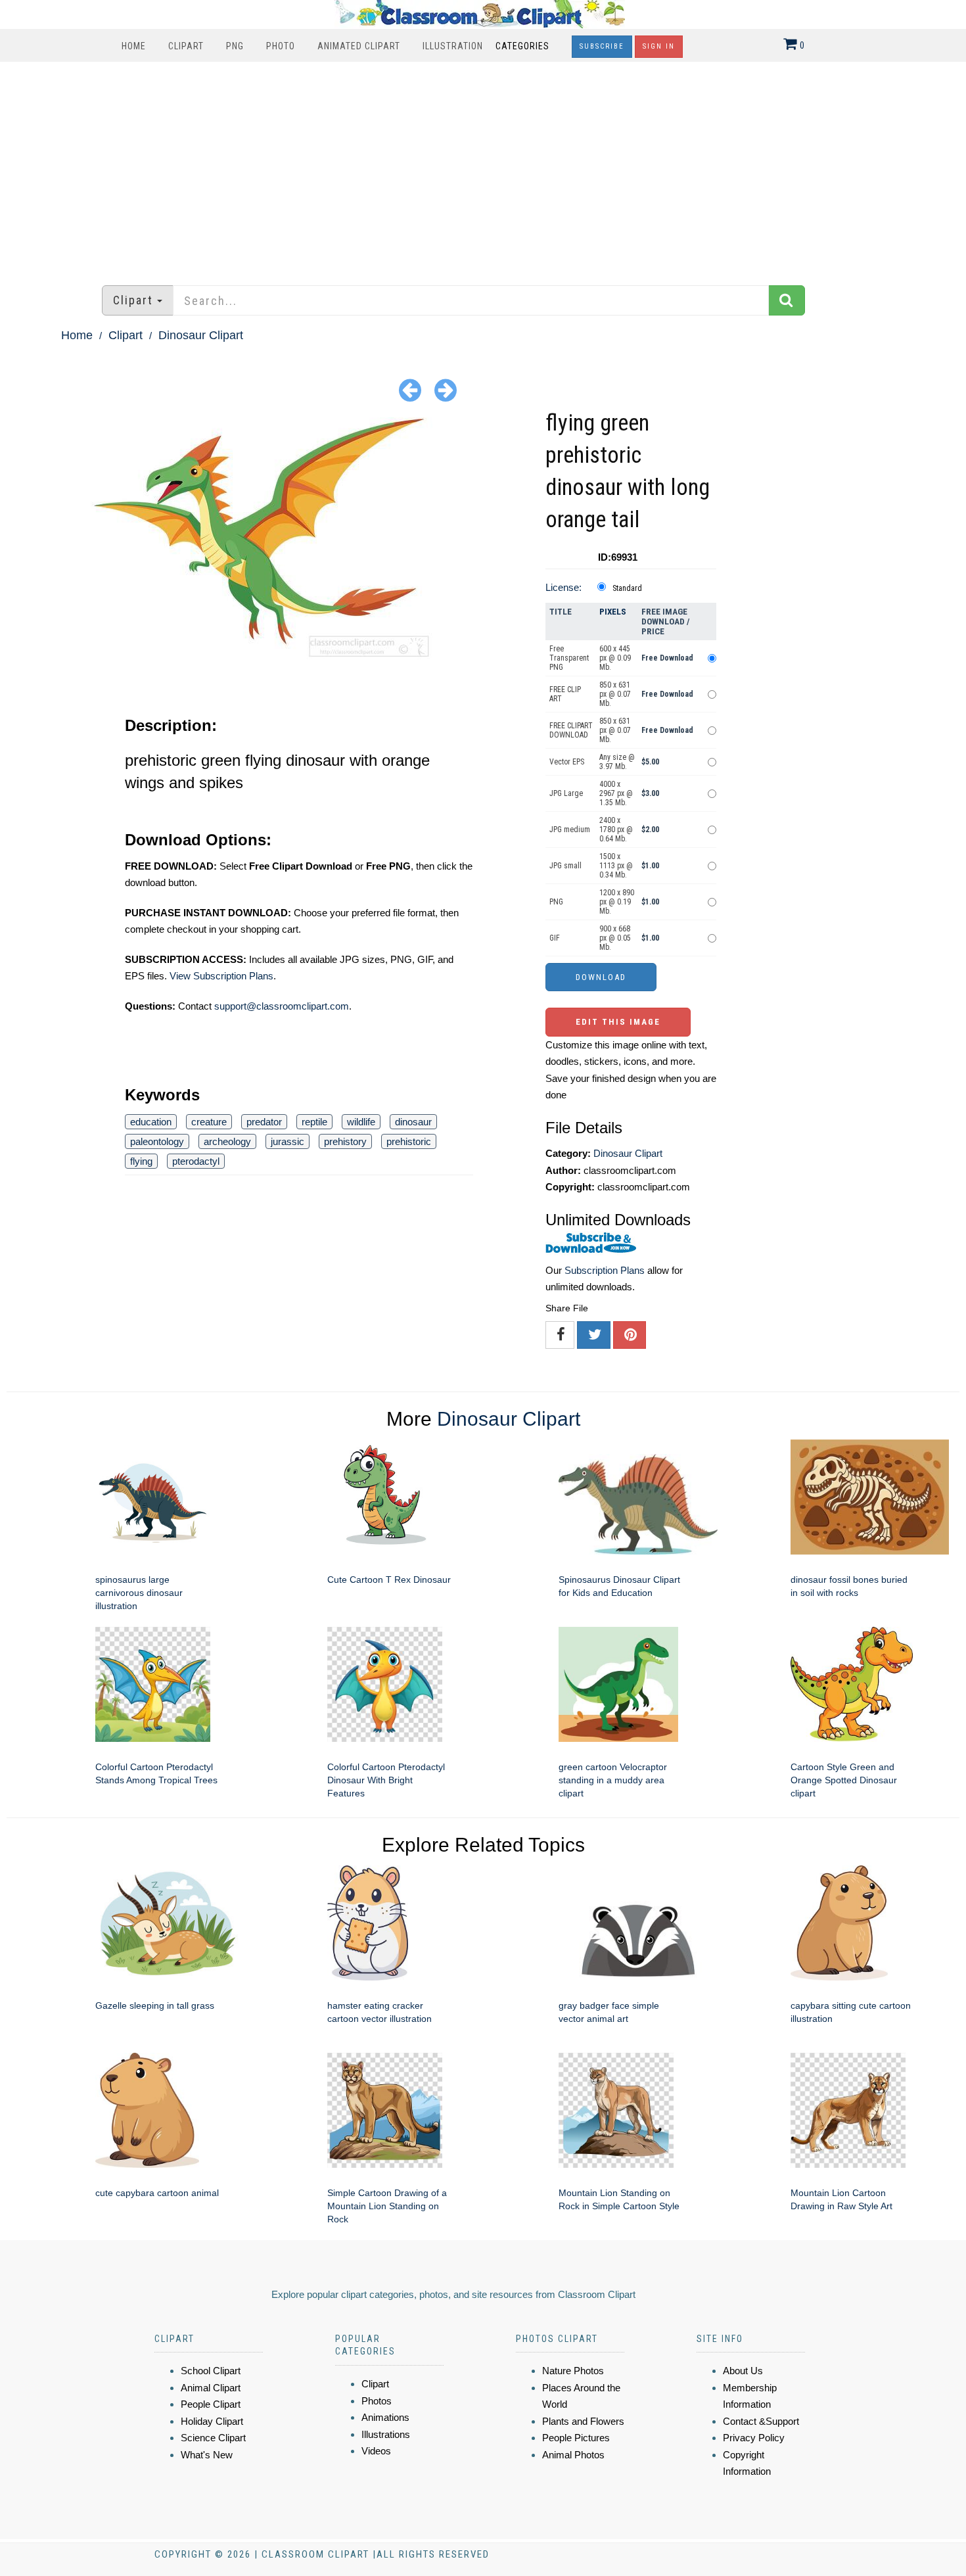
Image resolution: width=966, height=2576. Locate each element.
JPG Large (566, 793)
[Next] (446, 389)
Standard (627, 588)
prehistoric (409, 1141)
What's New (207, 2455)
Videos (376, 2451)
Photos (377, 2401)
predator (264, 1122)
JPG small (565, 866)
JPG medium (570, 830)
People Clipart (211, 2404)
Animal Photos (573, 2455)
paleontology (157, 1141)
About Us (743, 2371)
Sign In (659, 46)
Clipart (186, 46)
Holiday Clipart (212, 2421)
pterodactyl (196, 1161)
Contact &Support (761, 2421)
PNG (235, 46)
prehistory (345, 1141)
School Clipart (211, 2371)
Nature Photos (573, 2371)
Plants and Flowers (583, 2421)
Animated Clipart (359, 46)
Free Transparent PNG (569, 658)
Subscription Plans (605, 1270)
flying (141, 1161)
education (151, 1122)
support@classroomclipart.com (282, 1006)
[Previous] (410, 389)
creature (209, 1122)
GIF (555, 938)
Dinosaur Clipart (201, 335)
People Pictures (576, 2438)
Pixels (613, 612)
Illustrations (386, 2434)
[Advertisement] (483, 167)
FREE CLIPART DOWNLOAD (571, 730)
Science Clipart (213, 2438)
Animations (385, 2417)
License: (563, 587)
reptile (314, 1122)
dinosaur (413, 1122)
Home (134, 46)
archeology (227, 1141)
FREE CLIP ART (565, 694)
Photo (281, 46)
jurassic (287, 1141)
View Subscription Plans (221, 976)
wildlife (361, 1122)
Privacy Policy (754, 2438)
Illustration (453, 46)
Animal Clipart (211, 2388)
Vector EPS (567, 762)
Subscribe (602, 46)
